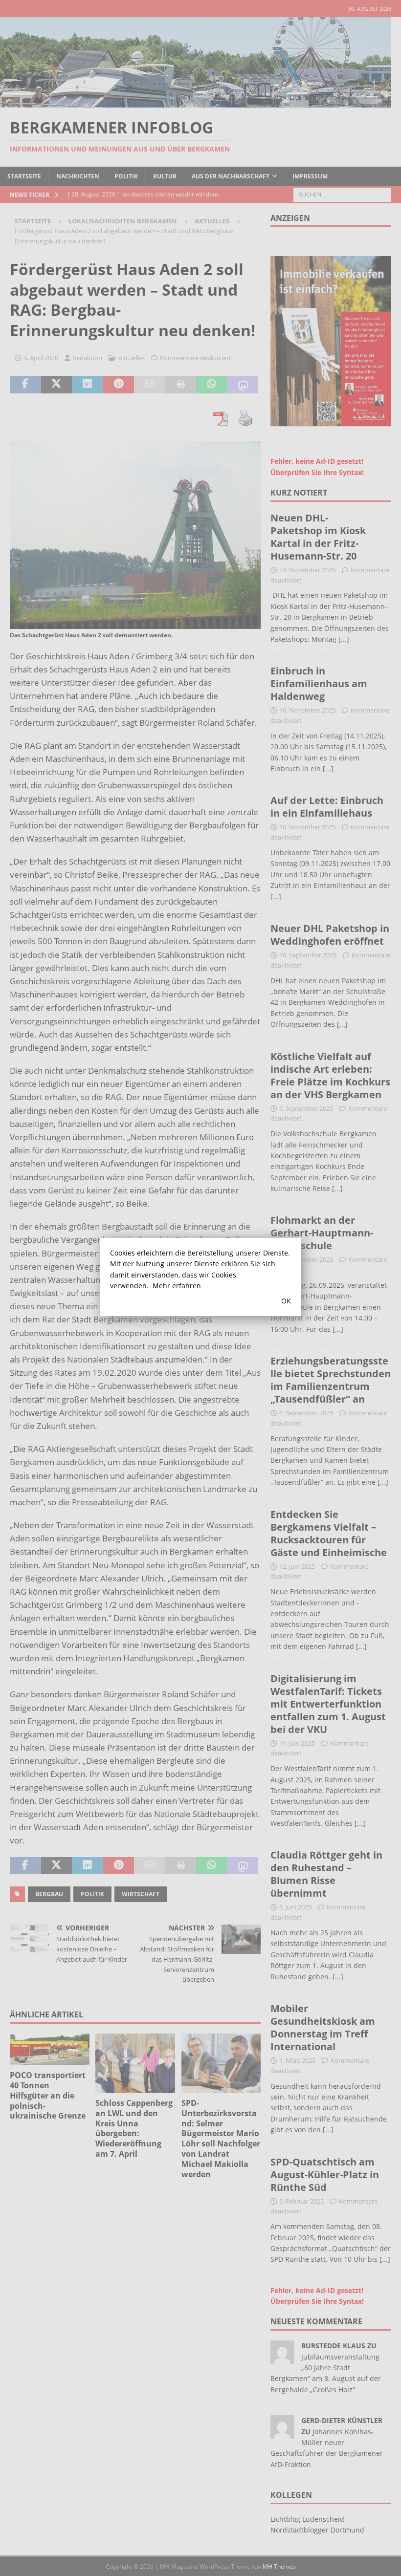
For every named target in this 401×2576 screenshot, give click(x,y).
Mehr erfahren (177, 1286)
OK (286, 1301)
